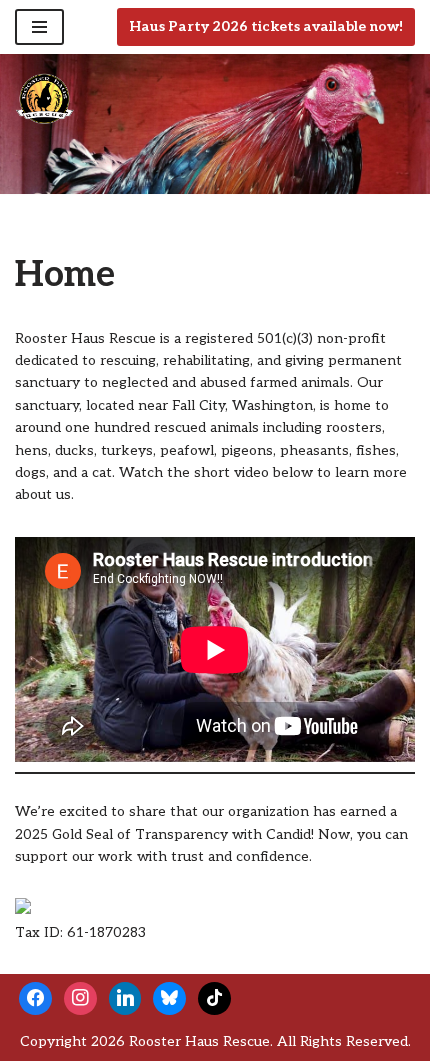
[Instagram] (80, 997)
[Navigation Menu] (39, 27)
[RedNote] (214, 997)
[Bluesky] (169, 997)
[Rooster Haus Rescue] (45, 99)
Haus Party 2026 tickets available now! (266, 26)
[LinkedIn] (125, 997)
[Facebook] (35, 997)
